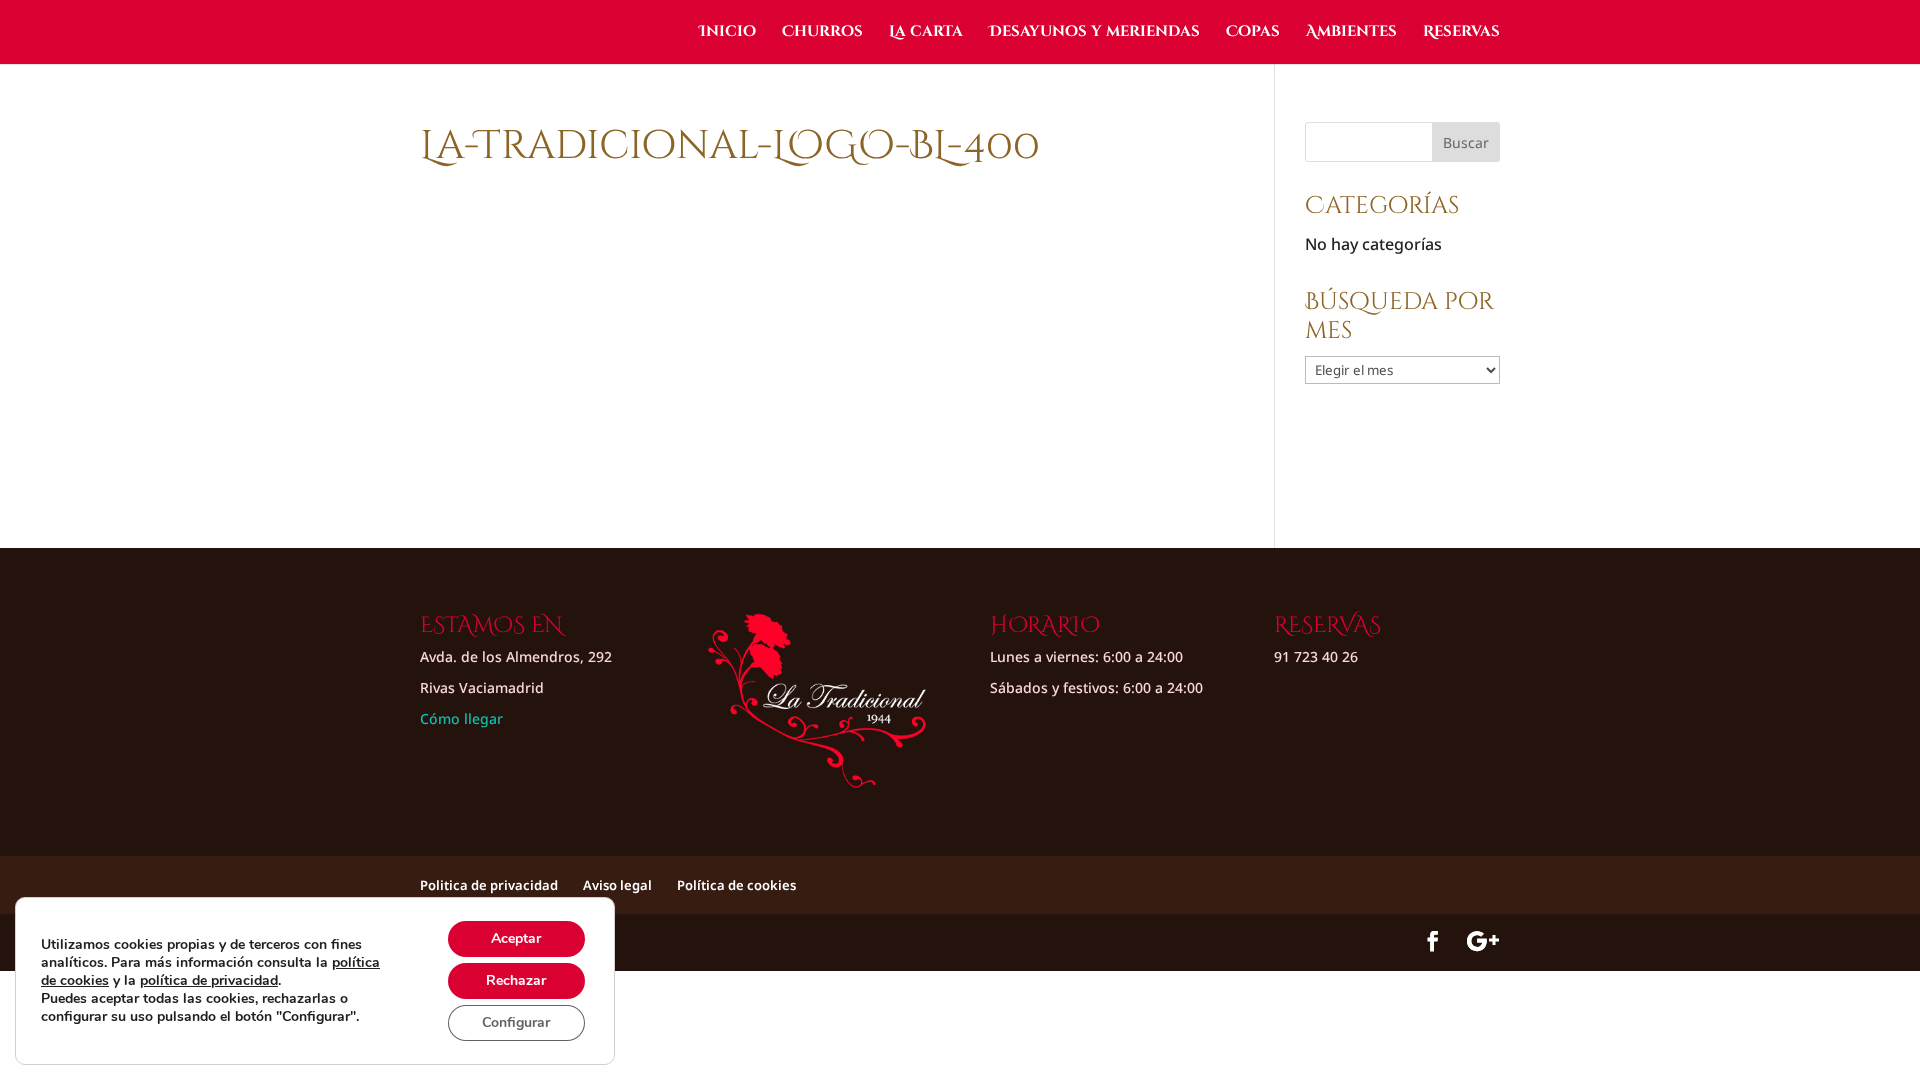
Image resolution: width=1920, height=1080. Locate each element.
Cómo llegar (461, 718)
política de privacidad (209, 980)
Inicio (727, 33)
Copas (1253, 33)
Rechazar (516, 980)
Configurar (516, 1022)
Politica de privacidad (489, 885)
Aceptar (516, 938)
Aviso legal (617, 885)
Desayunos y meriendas (1094, 33)
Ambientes (1351, 33)
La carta (926, 33)
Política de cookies (736, 885)
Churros (822, 33)
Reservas (1461, 33)
